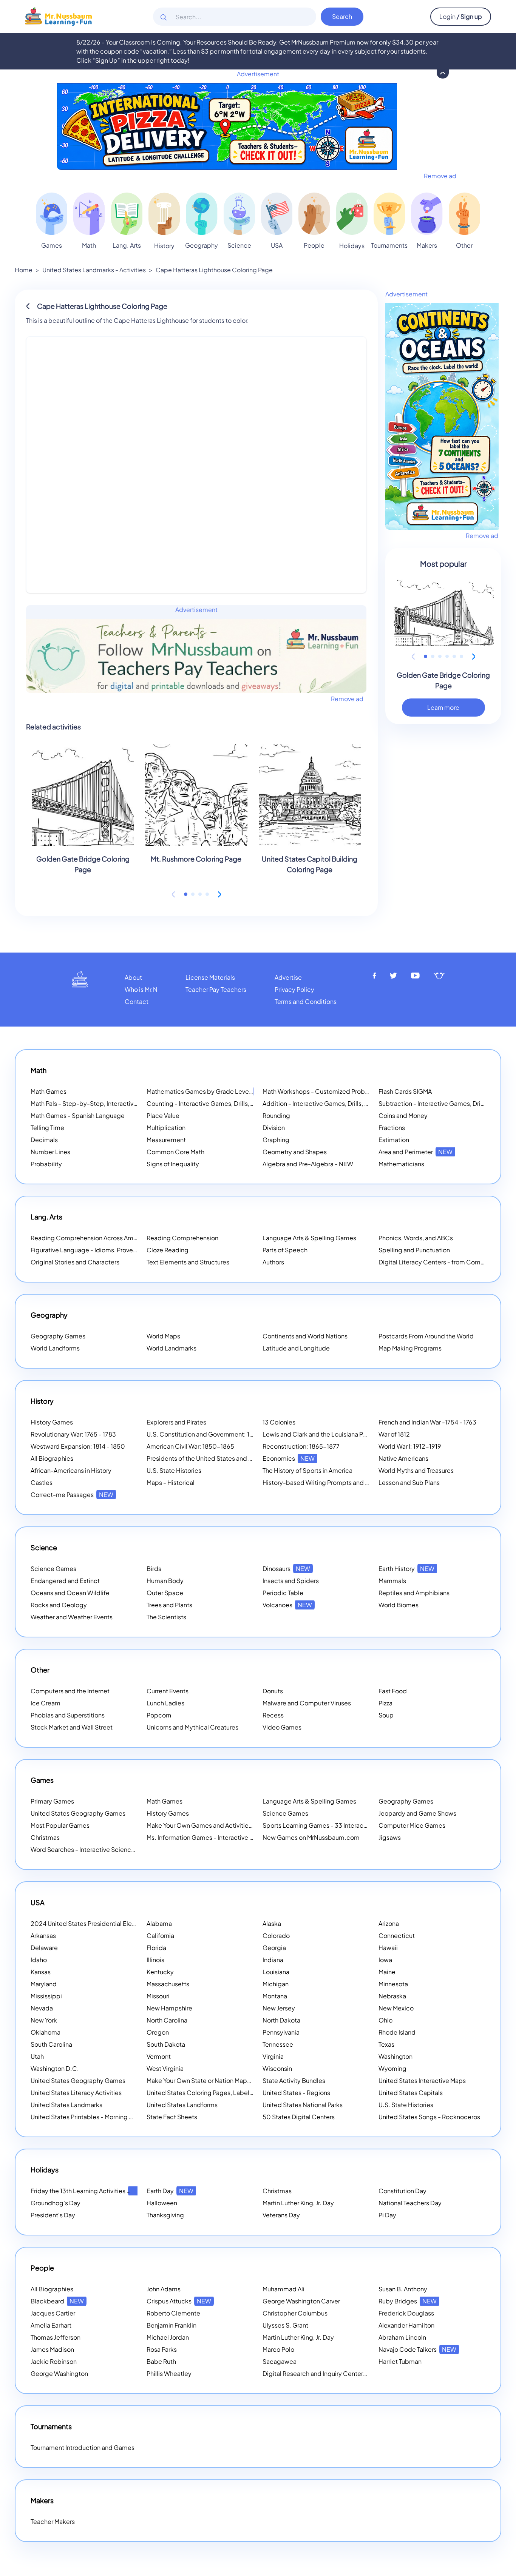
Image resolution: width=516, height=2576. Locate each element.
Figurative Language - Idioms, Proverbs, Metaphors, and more (118, 1250)
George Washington (59, 2373)
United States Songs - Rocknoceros (429, 2117)
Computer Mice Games (412, 1825)
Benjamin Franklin (171, 2325)
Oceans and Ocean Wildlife (70, 1593)
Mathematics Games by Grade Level (208, 1091)
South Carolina (51, 2044)
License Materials (210, 977)
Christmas (45, 1837)
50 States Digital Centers (299, 2117)
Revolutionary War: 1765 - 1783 (73, 1434)
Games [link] (52, 245)
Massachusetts (168, 1984)
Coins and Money (403, 1115)
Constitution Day (402, 2191)
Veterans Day (281, 2215)
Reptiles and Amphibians (414, 1593)
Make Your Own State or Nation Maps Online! (219, 2080)
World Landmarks (171, 1348)
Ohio (385, 2020)
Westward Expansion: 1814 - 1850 (78, 1446)
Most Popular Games (60, 1825)
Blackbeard (57, 2301)
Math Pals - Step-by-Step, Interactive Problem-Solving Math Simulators (132, 1103)
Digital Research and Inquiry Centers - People (337, 2373)
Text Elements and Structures (188, 1262)
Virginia (273, 2056)
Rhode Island (397, 2032)
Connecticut (397, 1935)
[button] (186, 894)
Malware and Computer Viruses (307, 1703)
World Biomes (399, 1605)
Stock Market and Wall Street (72, 1727)
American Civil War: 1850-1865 (190, 1446)
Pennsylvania (281, 2032)
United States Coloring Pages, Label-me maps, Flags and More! (237, 2093)
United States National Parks (303, 2105)
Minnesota (393, 1984)
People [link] (314, 245)
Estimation (394, 1140)
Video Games (282, 1727)
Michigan (276, 1984)
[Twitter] (393, 976)
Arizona (389, 1923)
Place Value (163, 1115)
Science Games (53, 1569)
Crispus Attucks (179, 2301)
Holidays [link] (352, 246)
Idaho (39, 1960)
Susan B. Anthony (403, 2289)
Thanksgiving (165, 2215)
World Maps (163, 1336)
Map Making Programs (410, 1348)
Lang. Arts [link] (127, 245)
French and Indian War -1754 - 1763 (427, 1422)
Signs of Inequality (173, 1164)
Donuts (273, 1691)
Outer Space (165, 1593)
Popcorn (159, 1715)
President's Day (53, 2215)
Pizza (385, 1703)
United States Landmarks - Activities (94, 270)
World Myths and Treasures (416, 1470)
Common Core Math (175, 1152)
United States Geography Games (78, 1813)
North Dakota (281, 2020)
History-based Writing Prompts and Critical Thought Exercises (351, 1482)
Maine (387, 1972)
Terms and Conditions (306, 1001)
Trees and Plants (169, 1605)
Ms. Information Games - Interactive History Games (219, 1837)
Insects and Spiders (291, 1581)
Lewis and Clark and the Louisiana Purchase (324, 1434)
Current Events (168, 1691)
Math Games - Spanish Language (78, 1115)
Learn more (443, 707)
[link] (52, 214)
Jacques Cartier (53, 2313)
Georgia (274, 1948)
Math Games (49, 1091)
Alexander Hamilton (406, 2325)
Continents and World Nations (305, 1336)
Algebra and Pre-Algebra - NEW (308, 1164)
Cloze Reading (168, 1250)
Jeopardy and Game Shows (417, 1813)
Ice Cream (46, 1703)
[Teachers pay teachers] (439, 976)
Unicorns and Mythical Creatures (192, 1727)
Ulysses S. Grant (285, 2325)
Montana (275, 1996)
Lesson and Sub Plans (409, 1482)
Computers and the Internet (70, 1691)
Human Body (165, 1581)
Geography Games (58, 1336)
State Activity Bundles (294, 2080)
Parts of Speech (285, 1250)
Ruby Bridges (408, 2301)
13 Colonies (279, 1422)
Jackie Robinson (54, 2361)
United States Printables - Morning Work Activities (101, 2117)
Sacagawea (280, 2361)
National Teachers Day (410, 2203)
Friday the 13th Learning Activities (88, 2191)
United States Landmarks (66, 2105)
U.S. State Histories (174, 1470)
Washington (395, 2056)
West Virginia (165, 2068)
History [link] (164, 246)
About (133, 977)
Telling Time (47, 1128)
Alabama (159, 1923)
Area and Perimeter (416, 1152)
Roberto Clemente (173, 2313)
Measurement (166, 1140)
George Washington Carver (301, 2301)
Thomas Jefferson (56, 2337)
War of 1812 (394, 1434)
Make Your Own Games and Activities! (210, 1825)
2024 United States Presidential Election (98, 1923)
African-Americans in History (71, 1470)
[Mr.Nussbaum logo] (58, 16)
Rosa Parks (162, 2349)
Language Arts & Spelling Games (309, 1238)
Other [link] (464, 245)
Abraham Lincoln (402, 2337)
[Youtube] (416, 976)
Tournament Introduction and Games (83, 2447)
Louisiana (276, 1972)
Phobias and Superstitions (68, 1715)
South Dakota (166, 2044)
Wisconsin (277, 2068)
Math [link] (89, 245)
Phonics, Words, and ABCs (416, 1238)
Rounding (276, 1115)
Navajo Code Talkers (417, 2349)
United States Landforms (182, 2105)
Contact (137, 1001)
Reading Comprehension (182, 1238)
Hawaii (388, 1948)
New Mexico (396, 2008)
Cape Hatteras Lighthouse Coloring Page (214, 270)
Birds (154, 1569)
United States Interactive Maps (422, 2080)
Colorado (276, 1935)
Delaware (44, 1948)
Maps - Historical (171, 1482)
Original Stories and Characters (75, 1262)
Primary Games (52, 1801)
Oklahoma (46, 2032)
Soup (386, 1715)
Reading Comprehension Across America (99, 1238)
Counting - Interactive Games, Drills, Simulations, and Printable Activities (249, 1103)
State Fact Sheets (172, 2117)
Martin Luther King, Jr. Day (298, 2203)
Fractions (392, 1128)
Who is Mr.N (141, 989)
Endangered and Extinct (65, 1581)
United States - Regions (296, 2093)
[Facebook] (374, 976)
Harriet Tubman (400, 2361)
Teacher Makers (53, 2521)
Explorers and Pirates (176, 1422)
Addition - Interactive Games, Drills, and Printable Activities (346, 1103)
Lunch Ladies (165, 1703)
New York (44, 2020)
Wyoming (392, 2068)
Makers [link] (427, 245)
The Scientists (166, 1617)
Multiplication (166, 1128)
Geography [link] (202, 245)
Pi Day (387, 2215)
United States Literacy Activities (76, 2093)
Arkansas (43, 1935)
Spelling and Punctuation (414, 1250)
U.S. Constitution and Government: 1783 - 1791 (212, 1434)
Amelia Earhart (51, 2325)
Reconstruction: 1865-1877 (301, 1446)
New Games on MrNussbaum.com (311, 1837)
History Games (52, 1422)
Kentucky (160, 1972)
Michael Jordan (168, 2337)
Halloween (162, 2203)
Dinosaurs (286, 1569)
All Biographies (52, 1458)
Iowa (385, 1960)
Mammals (392, 1581)
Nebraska (392, 1996)
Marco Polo (278, 2349)
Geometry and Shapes (295, 1152)
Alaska (272, 1923)
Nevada (42, 2008)
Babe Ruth (161, 2361)
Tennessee (278, 2044)
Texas (386, 2044)
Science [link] (239, 245)
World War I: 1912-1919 (410, 1446)
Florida (156, 1948)
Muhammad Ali (283, 2289)
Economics (289, 1458)
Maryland (44, 1984)
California (160, 1935)
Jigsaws (390, 1837)
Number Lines (50, 1152)
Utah (37, 2056)
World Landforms (55, 1348)
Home (24, 270)
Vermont (159, 2056)
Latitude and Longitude (296, 1348)
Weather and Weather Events (72, 1617)
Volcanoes (287, 1605)
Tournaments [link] (389, 245)
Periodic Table (283, 1593)
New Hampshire (169, 2008)
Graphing (276, 1140)
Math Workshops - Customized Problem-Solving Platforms (346, 1091)
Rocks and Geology (59, 1605)
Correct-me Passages (72, 1495)
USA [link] (277, 245)
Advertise (288, 977)
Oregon (158, 2032)
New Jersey (279, 2008)
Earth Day (170, 2191)
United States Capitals (411, 2093)
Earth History (406, 1569)
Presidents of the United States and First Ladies (214, 1458)
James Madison (52, 2349)
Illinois (155, 1960)
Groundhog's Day (56, 2203)
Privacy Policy (294, 989)
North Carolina (167, 2020)
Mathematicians (401, 1164)
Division (274, 1128)
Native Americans (403, 1458)
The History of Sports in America (307, 1470)
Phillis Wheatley (169, 2373)
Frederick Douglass (406, 2313)
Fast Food (393, 1691)
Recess (273, 1715)
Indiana (273, 1960)
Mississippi (46, 1996)
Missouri (158, 1996)
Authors (273, 1262)
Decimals (44, 1140)
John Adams (164, 2289)
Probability (46, 1164)
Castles (42, 1482)
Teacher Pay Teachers (216, 989)
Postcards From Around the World (426, 1336)
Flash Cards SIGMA (405, 1091)
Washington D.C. (55, 2068)
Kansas (41, 1972)
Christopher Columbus (295, 2313)
